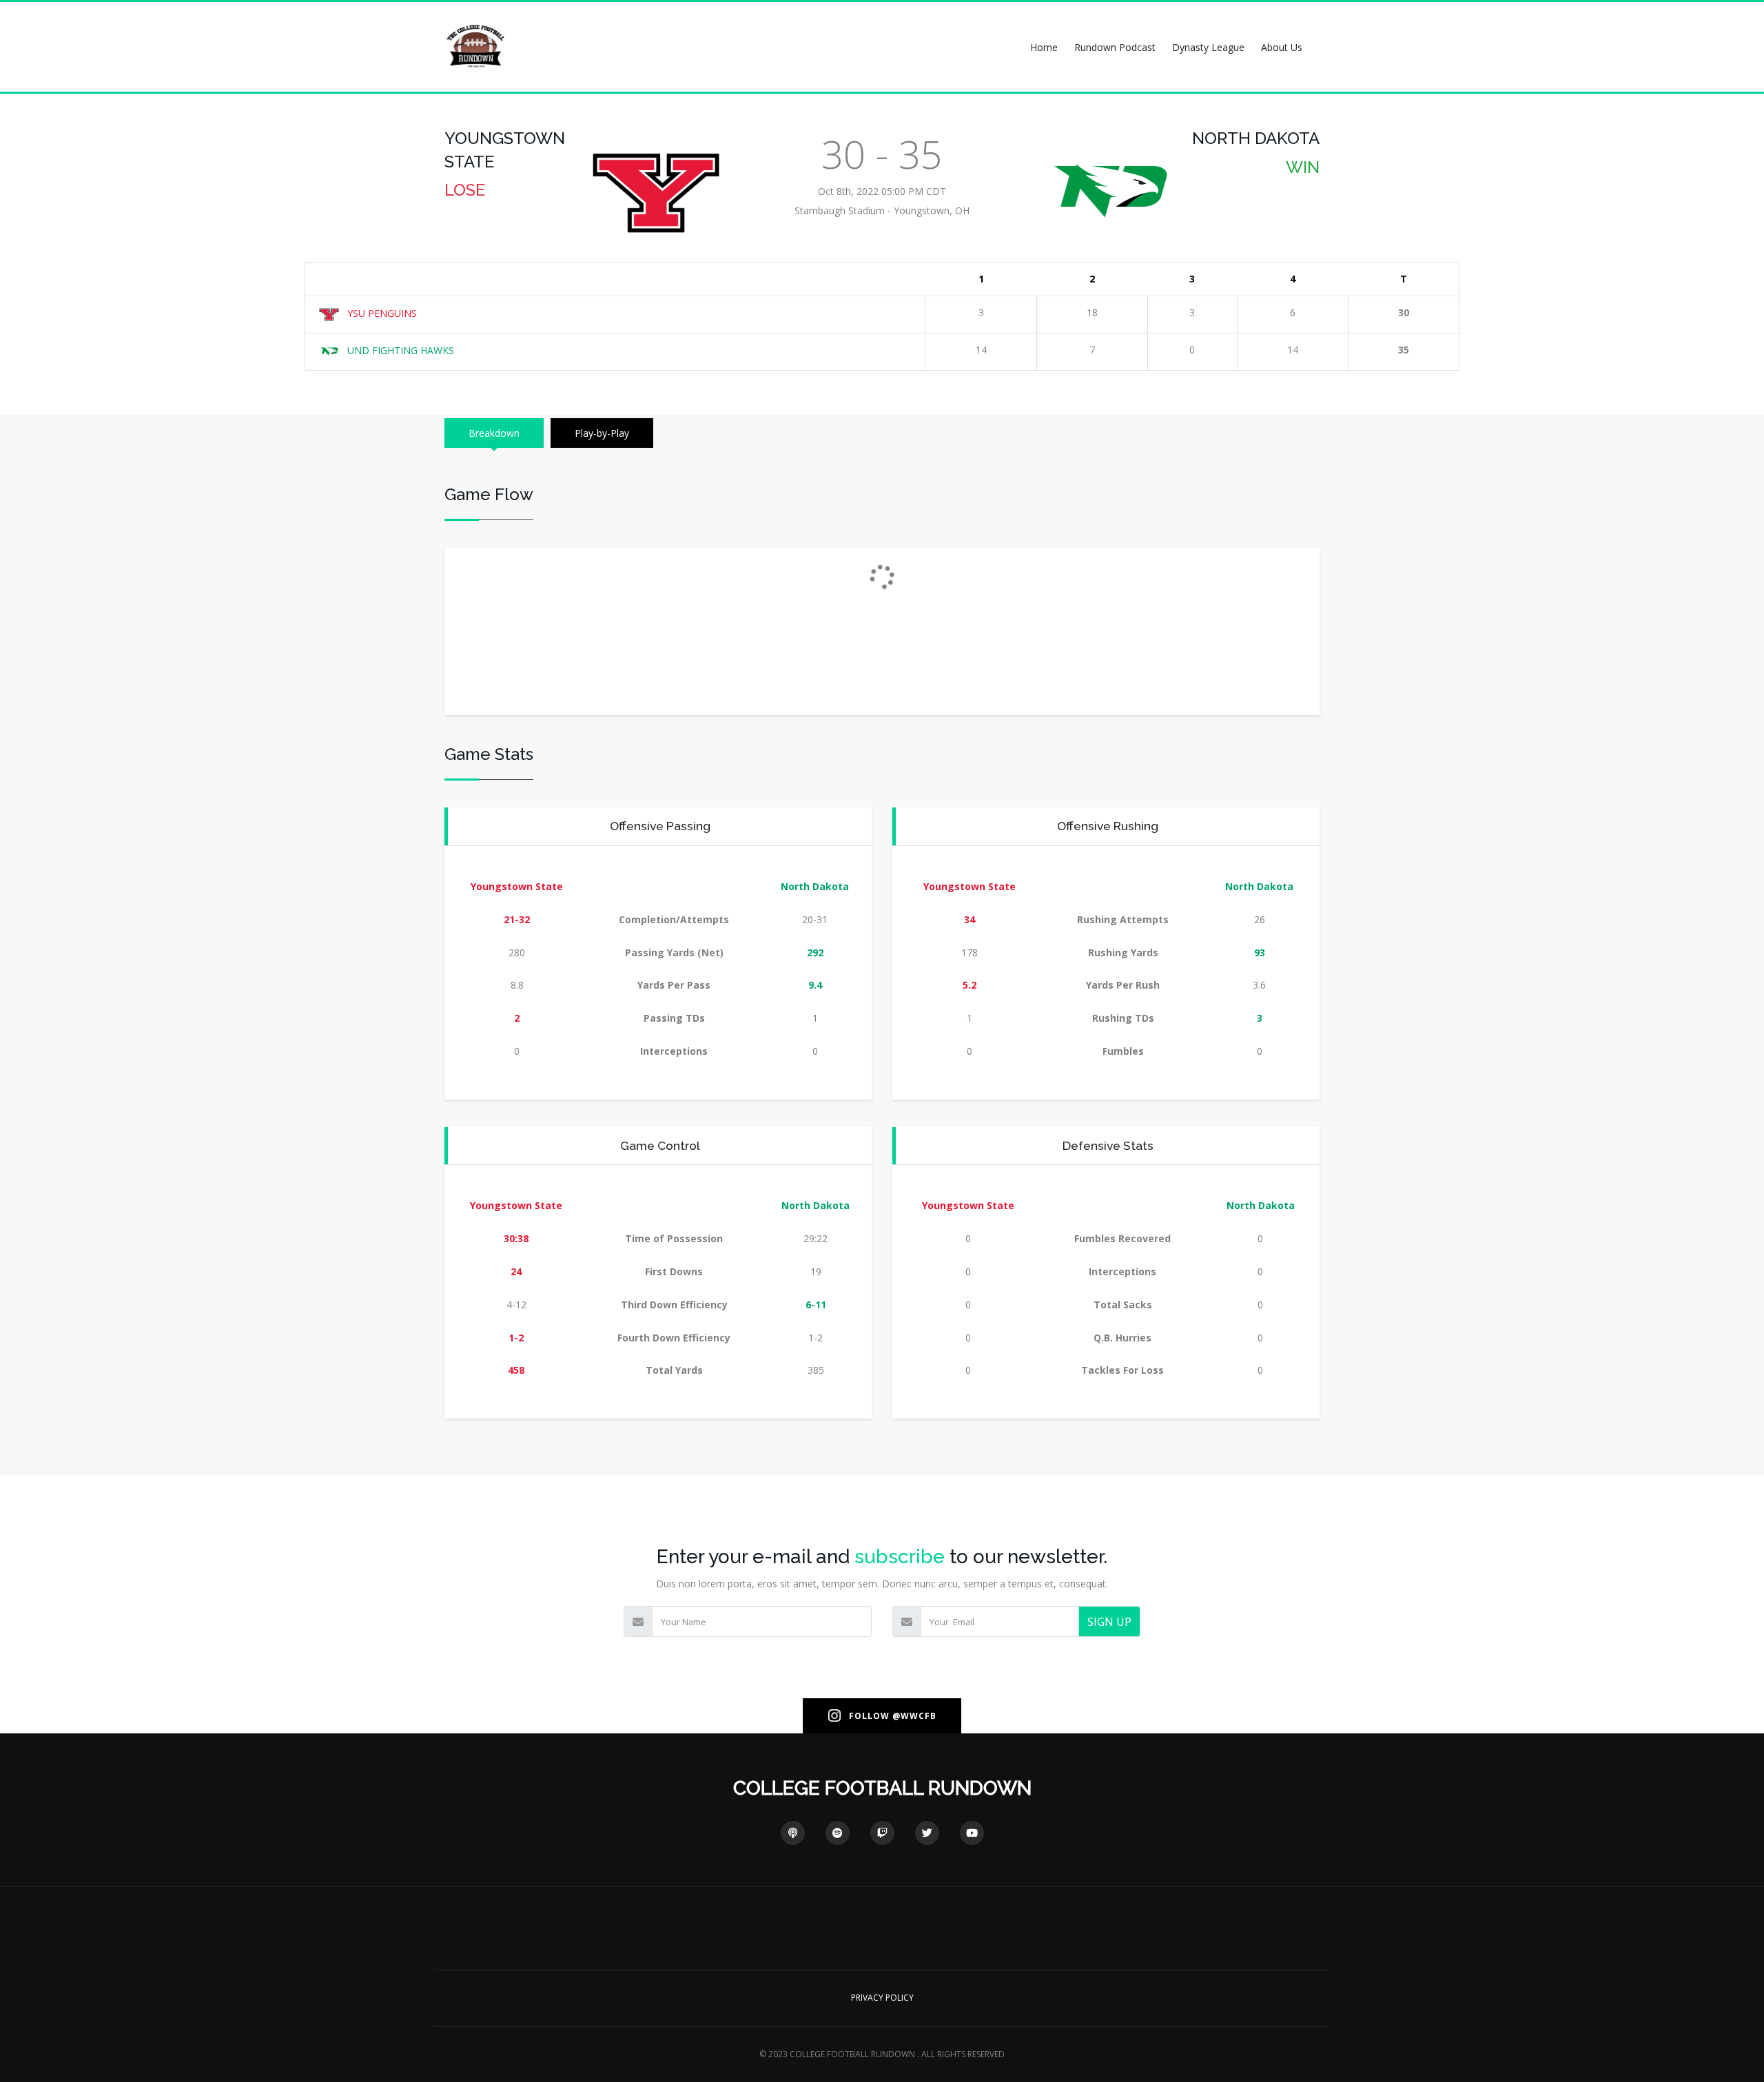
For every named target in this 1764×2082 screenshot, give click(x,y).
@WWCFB (914, 1716)
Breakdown (494, 433)
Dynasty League (1208, 47)
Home (1044, 47)
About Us (1282, 47)
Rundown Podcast (1115, 47)
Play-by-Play (602, 433)
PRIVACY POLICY (882, 1998)
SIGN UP (1109, 1622)
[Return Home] (475, 46)
